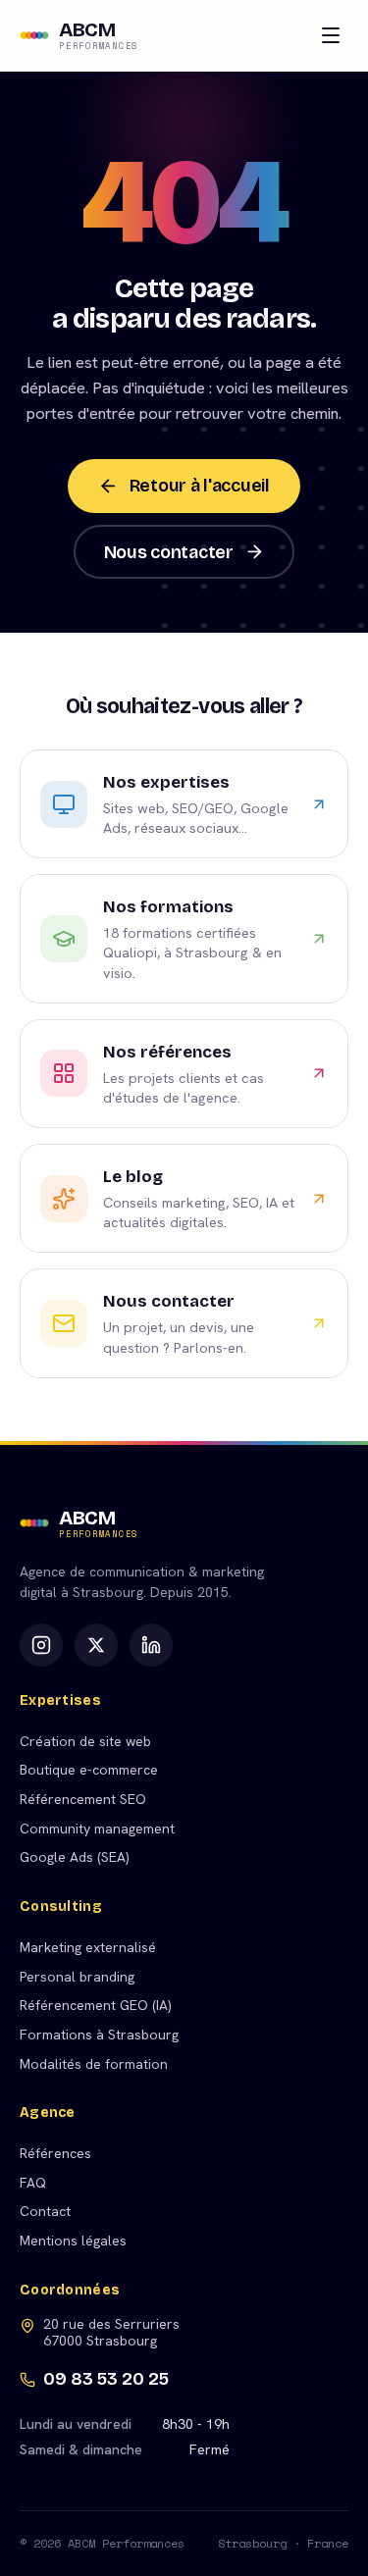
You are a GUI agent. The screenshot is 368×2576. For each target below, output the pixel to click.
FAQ (33, 2183)
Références (55, 2153)
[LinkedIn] (151, 1645)
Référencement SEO (83, 1799)
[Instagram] (41, 1645)
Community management (97, 1829)
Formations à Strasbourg (99, 2035)
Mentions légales (73, 2241)
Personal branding (77, 1977)
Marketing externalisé (88, 1947)
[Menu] (331, 35)
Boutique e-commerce (89, 1770)
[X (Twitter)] (96, 1645)
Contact (45, 2211)
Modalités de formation (94, 2064)
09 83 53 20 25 (106, 2379)
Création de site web (85, 1741)
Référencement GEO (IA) (96, 2005)
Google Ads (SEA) (75, 1857)
